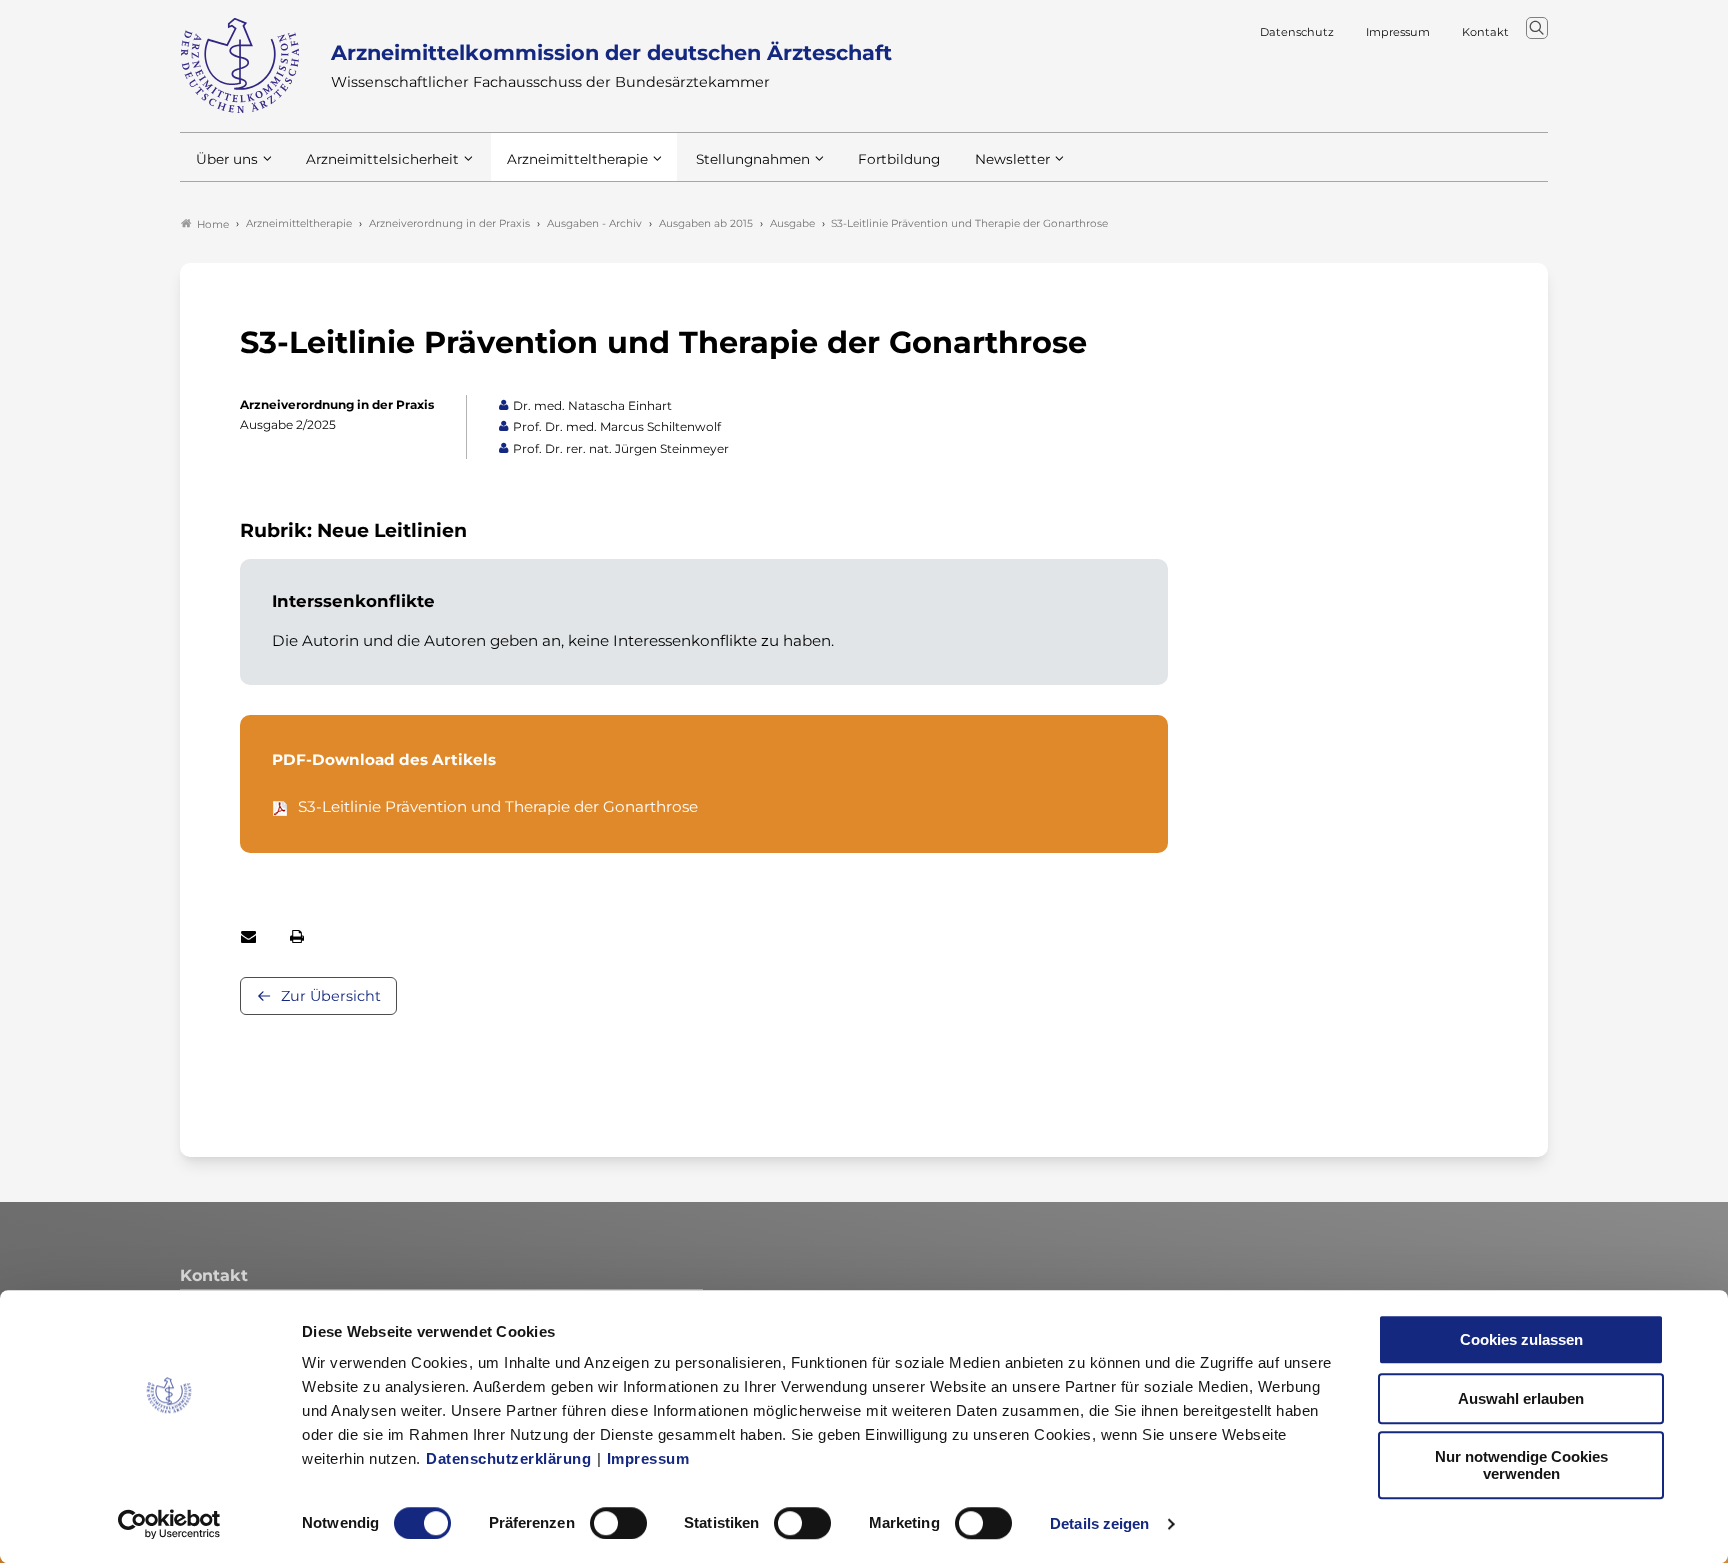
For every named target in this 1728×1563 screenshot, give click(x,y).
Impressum (648, 1458)
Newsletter (1012, 159)
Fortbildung (899, 159)
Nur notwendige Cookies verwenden (1521, 1465)
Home (213, 224)
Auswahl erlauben (1521, 1398)
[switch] (618, 1523)
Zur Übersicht (331, 996)
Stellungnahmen (753, 159)
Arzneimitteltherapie (577, 159)
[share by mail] (248, 936)
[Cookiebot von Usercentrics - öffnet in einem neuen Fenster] (169, 1524)
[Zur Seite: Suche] (1537, 28)
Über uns (227, 159)
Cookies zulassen (1521, 1339)
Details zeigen (1099, 1523)
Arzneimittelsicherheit (382, 159)
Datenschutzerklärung (508, 1458)
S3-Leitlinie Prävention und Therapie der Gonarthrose (498, 806)
